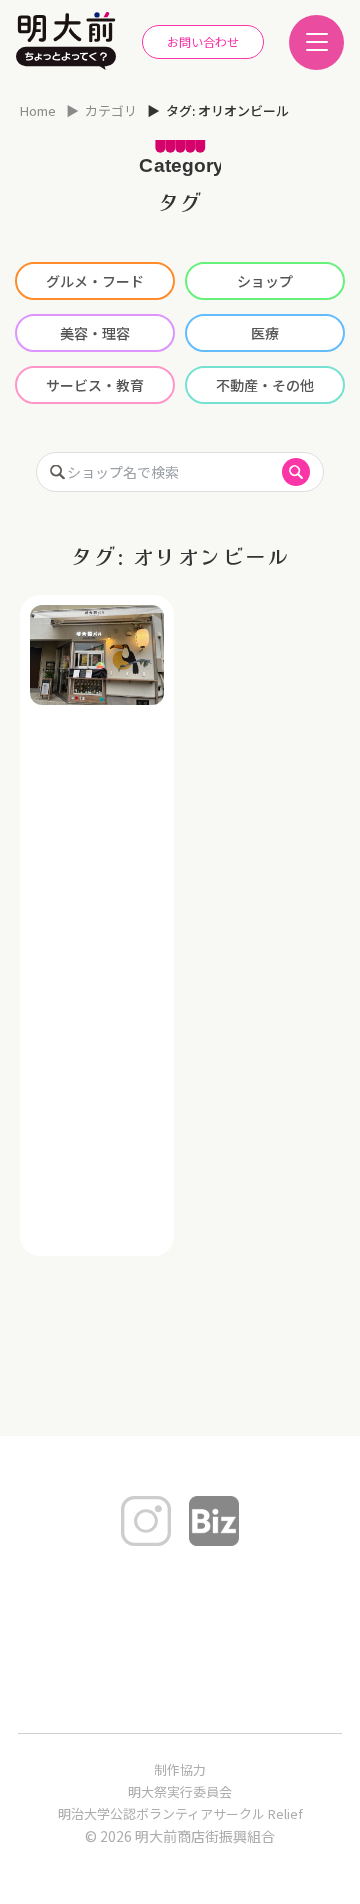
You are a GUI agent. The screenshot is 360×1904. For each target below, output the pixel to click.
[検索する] (296, 472)
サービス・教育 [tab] (95, 385)
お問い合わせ (203, 41)
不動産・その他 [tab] (265, 385)
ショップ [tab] (265, 281)
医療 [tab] (265, 333)
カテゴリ (111, 110)
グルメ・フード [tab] (95, 281)
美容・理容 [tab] (95, 333)
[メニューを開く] (316, 42)
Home (38, 110)
